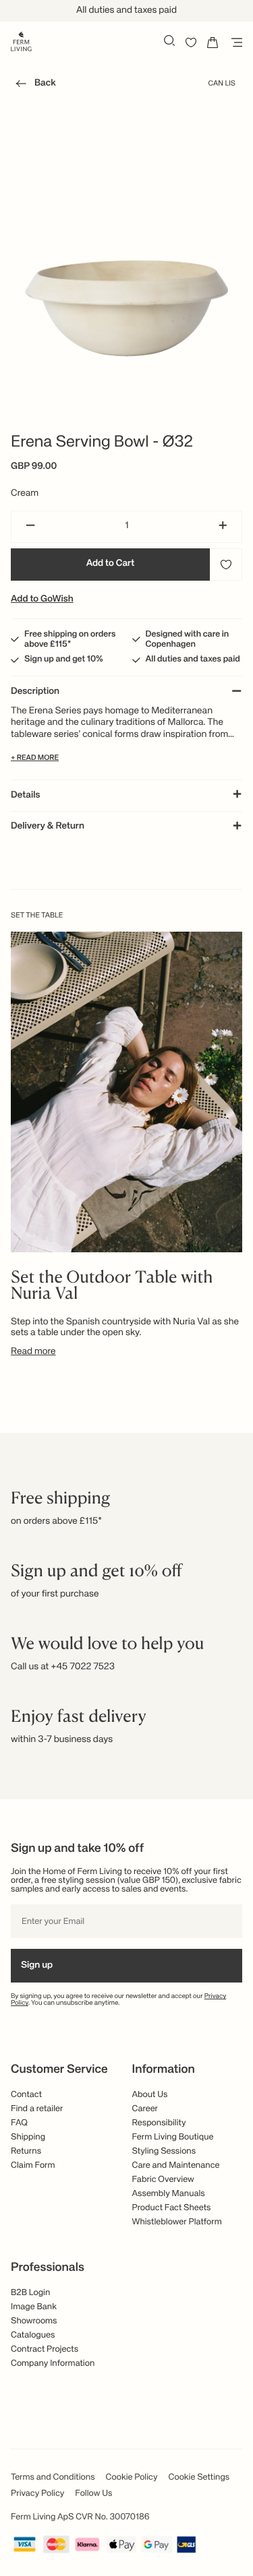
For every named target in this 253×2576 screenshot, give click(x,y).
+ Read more (35, 758)
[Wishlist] (191, 42)
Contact (26, 2095)
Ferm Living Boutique (173, 2137)
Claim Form (33, 2165)
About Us (150, 2095)
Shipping (28, 2137)
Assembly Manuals (169, 2194)
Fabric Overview (163, 2180)
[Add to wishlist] (226, 565)
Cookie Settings (199, 2477)
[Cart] (213, 42)
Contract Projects (45, 2349)
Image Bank (34, 2307)
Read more (33, 1352)
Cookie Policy (132, 2477)
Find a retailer (37, 2109)
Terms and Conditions (53, 2477)
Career (145, 2109)
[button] (33, 86)
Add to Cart (111, 564)
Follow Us (93, 2493)
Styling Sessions (164, 2151)
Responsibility (159, 2123)
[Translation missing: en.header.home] (21, 40)
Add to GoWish (42, 600)
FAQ (19, 2123)
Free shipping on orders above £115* (70, 639)
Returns (26, 2151)
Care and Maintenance (176, 2165)
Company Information (53, 2363)
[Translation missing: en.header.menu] (234, 42)
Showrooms (34, 2321)
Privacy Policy (37, 2493)
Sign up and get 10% (64, 659)
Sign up (37, 1966)
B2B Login (30, 2293)
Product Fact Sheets (172, 2208)
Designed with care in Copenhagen (188, 639)
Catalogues (33, 2335)
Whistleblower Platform (177, 2222)
